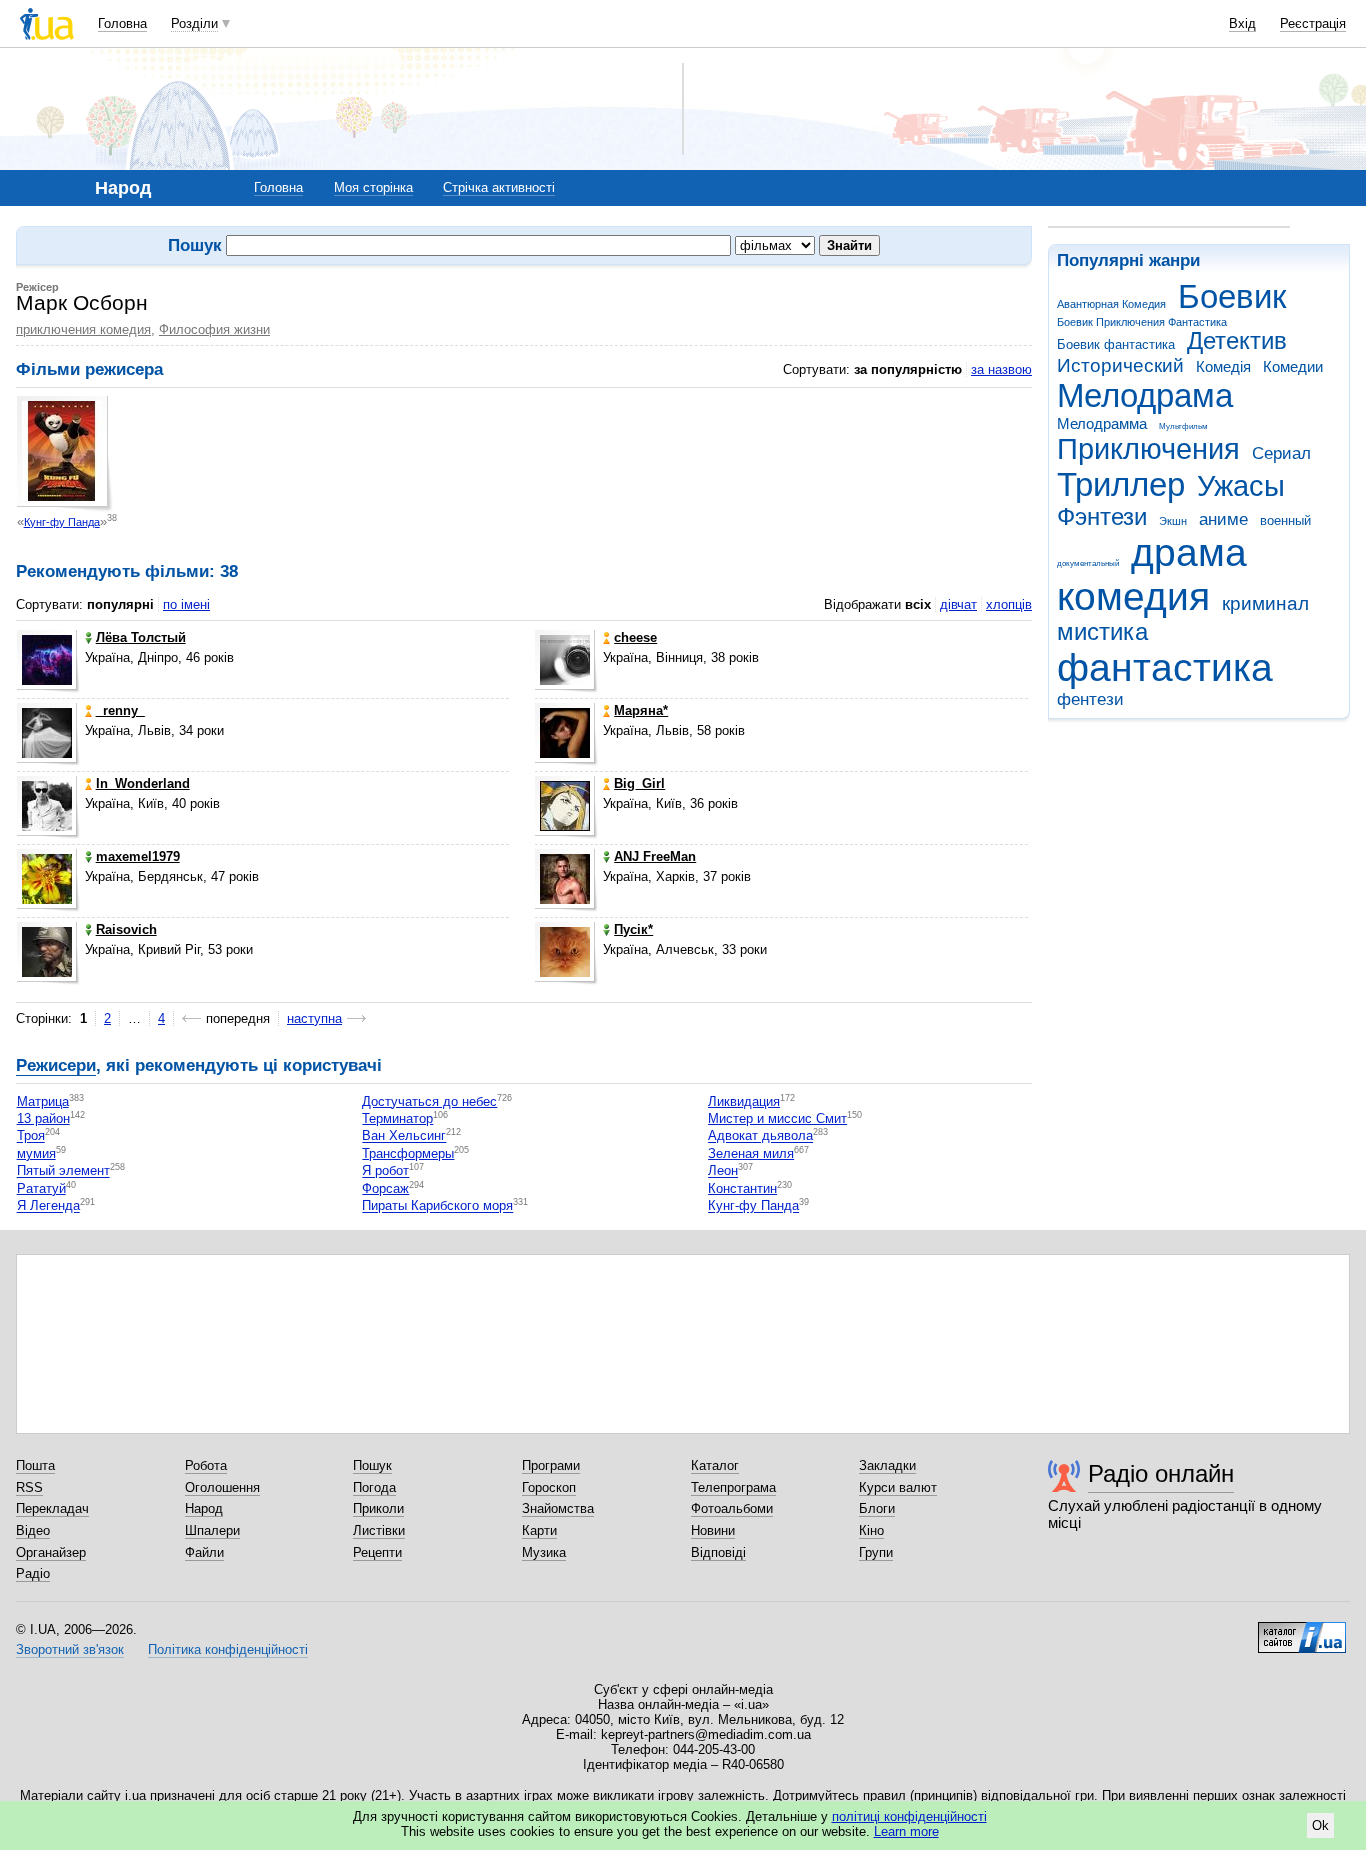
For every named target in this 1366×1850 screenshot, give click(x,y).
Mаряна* (641, 710)
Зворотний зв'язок (70, 1649)
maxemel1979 (138, 856)
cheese (635, 637)
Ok (1320, 1825)
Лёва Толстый (141, 637)
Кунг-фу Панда (62, 522)
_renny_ (120, 710)
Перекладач (52, 1508)
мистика (1102, 632)
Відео (33, 1530)
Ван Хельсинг (404, 1136)
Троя (31, 1136)
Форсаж (385, 1188)
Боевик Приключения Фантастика (1142, 322)
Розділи (194, 23)
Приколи (378, 1508)
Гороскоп (549, 1487)
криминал (1265, 603)
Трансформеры (408, 1153)
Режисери (56, 1065)
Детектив (1237, 341)
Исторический (1120, 365)
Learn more (906, 1831)
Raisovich (126, 929)
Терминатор (397, 1118)
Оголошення (222, 1487)
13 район (43, 1118)
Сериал (1281, 453)
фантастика (1165, 667)
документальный (1088, 563)
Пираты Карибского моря (437, 1206)
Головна (122, 23)
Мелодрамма (1102, 423)
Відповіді (718, 1552)
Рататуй (41, 1188)
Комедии (1293, 366)
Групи (876, 1552)
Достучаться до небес (429, 1101)
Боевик (1232, 296)
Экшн (1173, 521)
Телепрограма (733, 1487)
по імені (186, 604)
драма (1189, 552)
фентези (1090, 699)
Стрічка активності (499, 187)
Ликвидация (744, 1101)
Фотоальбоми (732, 1508)
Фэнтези (1102, 517)
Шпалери (212, 1530)
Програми (551, 1465)
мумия (36, 1153)
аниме (1223, 519)
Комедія (1223, 366)
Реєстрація (1313, 23)
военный (1285, 520)
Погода (374, 1487)
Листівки (379, 1530)
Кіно (871, 1530)
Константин (742, 1188)
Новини (713, 1530)
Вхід (1242, 23)
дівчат (958, 604)
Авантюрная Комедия (1111, 304)
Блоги (877, 1508)
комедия (1133, 596)
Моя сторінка (373, 187)
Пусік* (633, 929)
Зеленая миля (751, 1153)
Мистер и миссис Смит (777, 1118)
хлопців (1009, 604)
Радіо (33, 1573)
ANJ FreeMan (655, 856)
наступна (314, 1018)
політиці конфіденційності (909, 1816)
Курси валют (898, 1487)
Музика (544, 1552)
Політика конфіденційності (228, 1649)
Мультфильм (1183, 426)
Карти (539, 1530)
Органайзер (51, 1552)
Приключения (1148, 449)
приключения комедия (83, 329)
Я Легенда (48, 1206)
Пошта (35, 1465)
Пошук (372, 1465)
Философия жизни (214, 329)
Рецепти (377, 1552)
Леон (723, 1171)
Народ (204, 1508)
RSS (29, 1487)
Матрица (43, 1101)
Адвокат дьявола (760, 1136)
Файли (204, 1552)
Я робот (385, 1171)
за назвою (1001, 369)
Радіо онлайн (1161, 1473)
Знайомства (558, 1508)
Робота (206, 1465)
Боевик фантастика (1116, 344)
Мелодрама (1145, 395)
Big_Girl (639, 783)
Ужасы (1241, 486)
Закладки (887, 1465)
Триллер (1121, 484)
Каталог (715, 1465)
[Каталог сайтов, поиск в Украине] (1302, 1630)
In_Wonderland (143, 783)
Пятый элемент (63, 1171)
